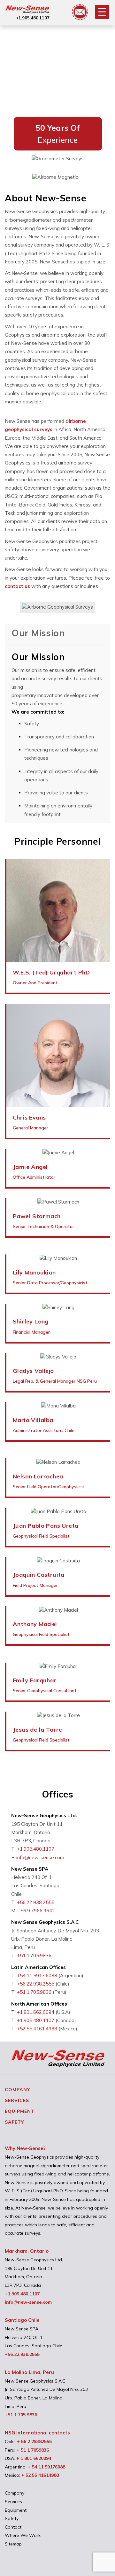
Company (17, 2090)
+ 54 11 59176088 (46, 2467)
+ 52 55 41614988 (40, 2475)
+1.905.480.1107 (33, 18)
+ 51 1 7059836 (33, 2450)
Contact (13, 2527)
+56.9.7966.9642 (36, 1911)
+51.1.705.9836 (34, 1955)
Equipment (20, 2111)
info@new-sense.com (40, 1857)
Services (17, 2100)
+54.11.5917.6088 (37, 1976)
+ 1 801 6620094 (34, 2458)
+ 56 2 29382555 (34, 2441)
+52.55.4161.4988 (37, 2029)
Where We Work (23, 2535)
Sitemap (13, 2544)
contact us (17, 586)
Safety (14, 2122)
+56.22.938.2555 (36, 1902)
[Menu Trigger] (102, 12)
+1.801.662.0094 (36, 2012)
